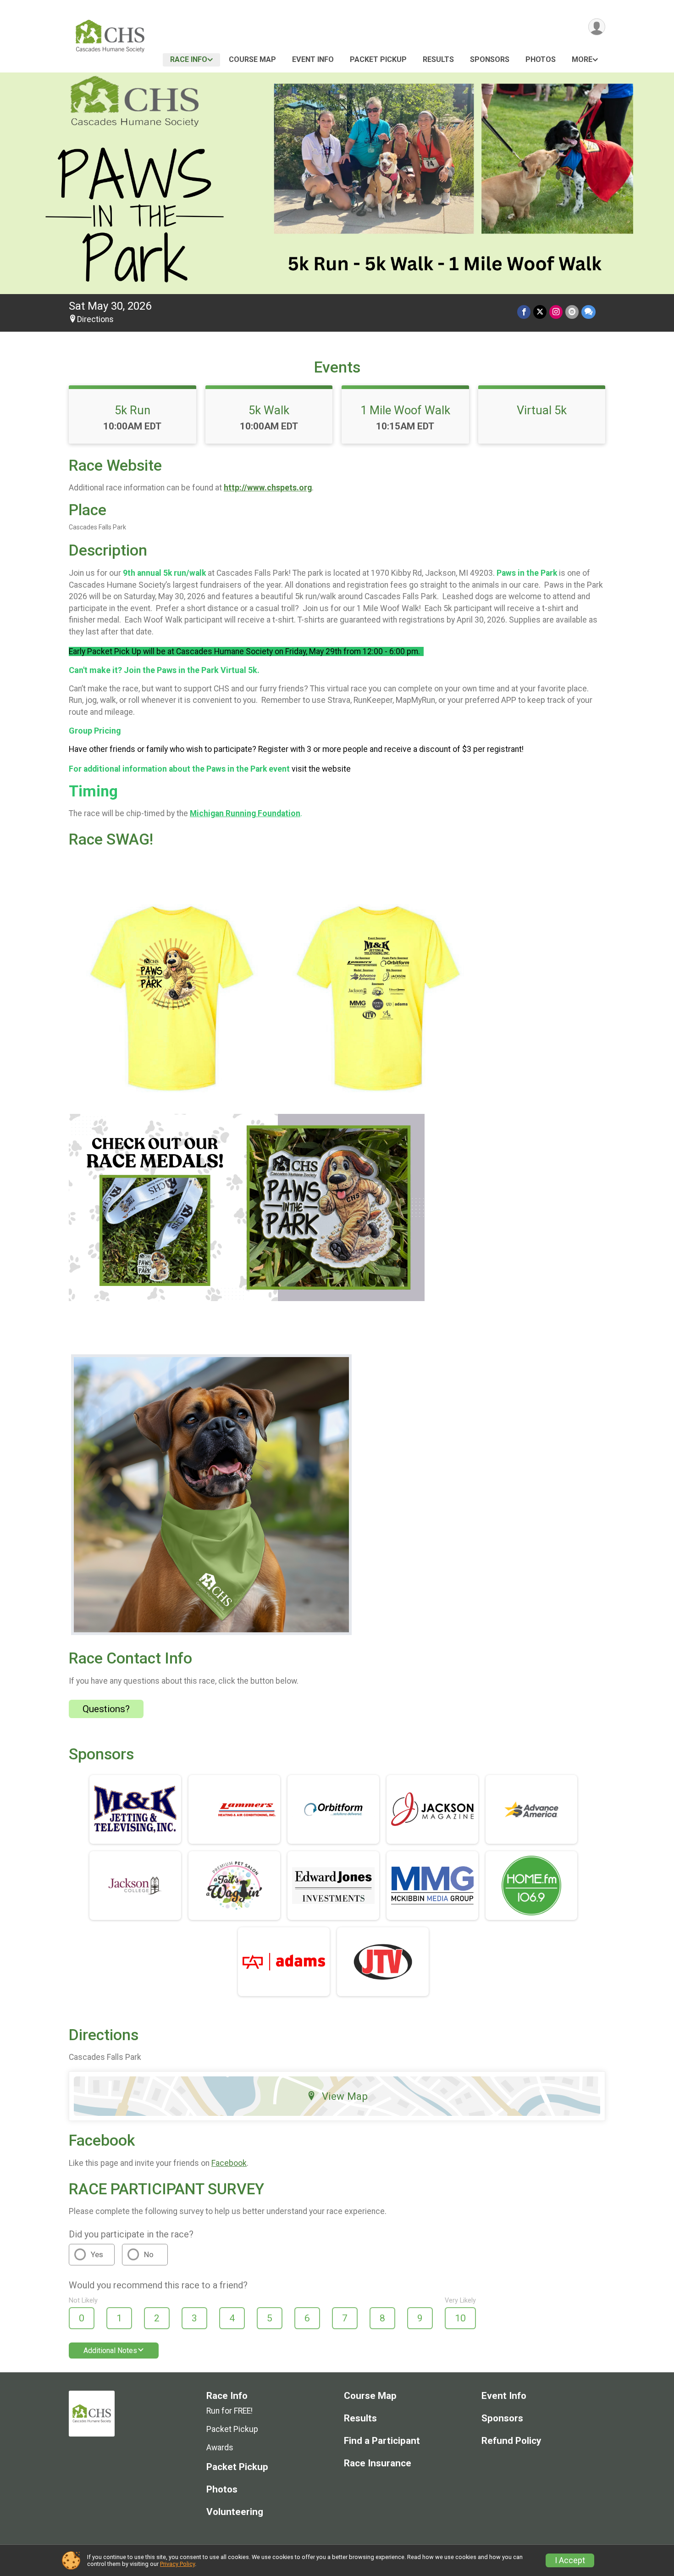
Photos (541, 59)
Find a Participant (382, 2441)
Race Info (189, 59)
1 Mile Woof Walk (405, 410)
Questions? (106, 1709)
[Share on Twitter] (540, 312)
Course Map (252, 59)
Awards (220, 2448)
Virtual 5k (542, 410)
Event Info (313, 59)
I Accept (570, 2560)
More (582, 59)
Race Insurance (378, 2463)
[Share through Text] (588, 312)
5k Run (133, 410)
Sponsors (490, 59)
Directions (95, 319)
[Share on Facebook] (524, 312)
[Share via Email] (572, 312)
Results (438, 59)
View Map (345, 2096)
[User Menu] (597, 27)
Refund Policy (511, 2441)
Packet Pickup (378, 59)
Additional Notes (110, 2351)
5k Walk (269, 410)
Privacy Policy (177, 2564)
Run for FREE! (229, 2411)
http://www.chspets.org (268, 488)
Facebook (229, 2163)
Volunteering (235, 2512)
